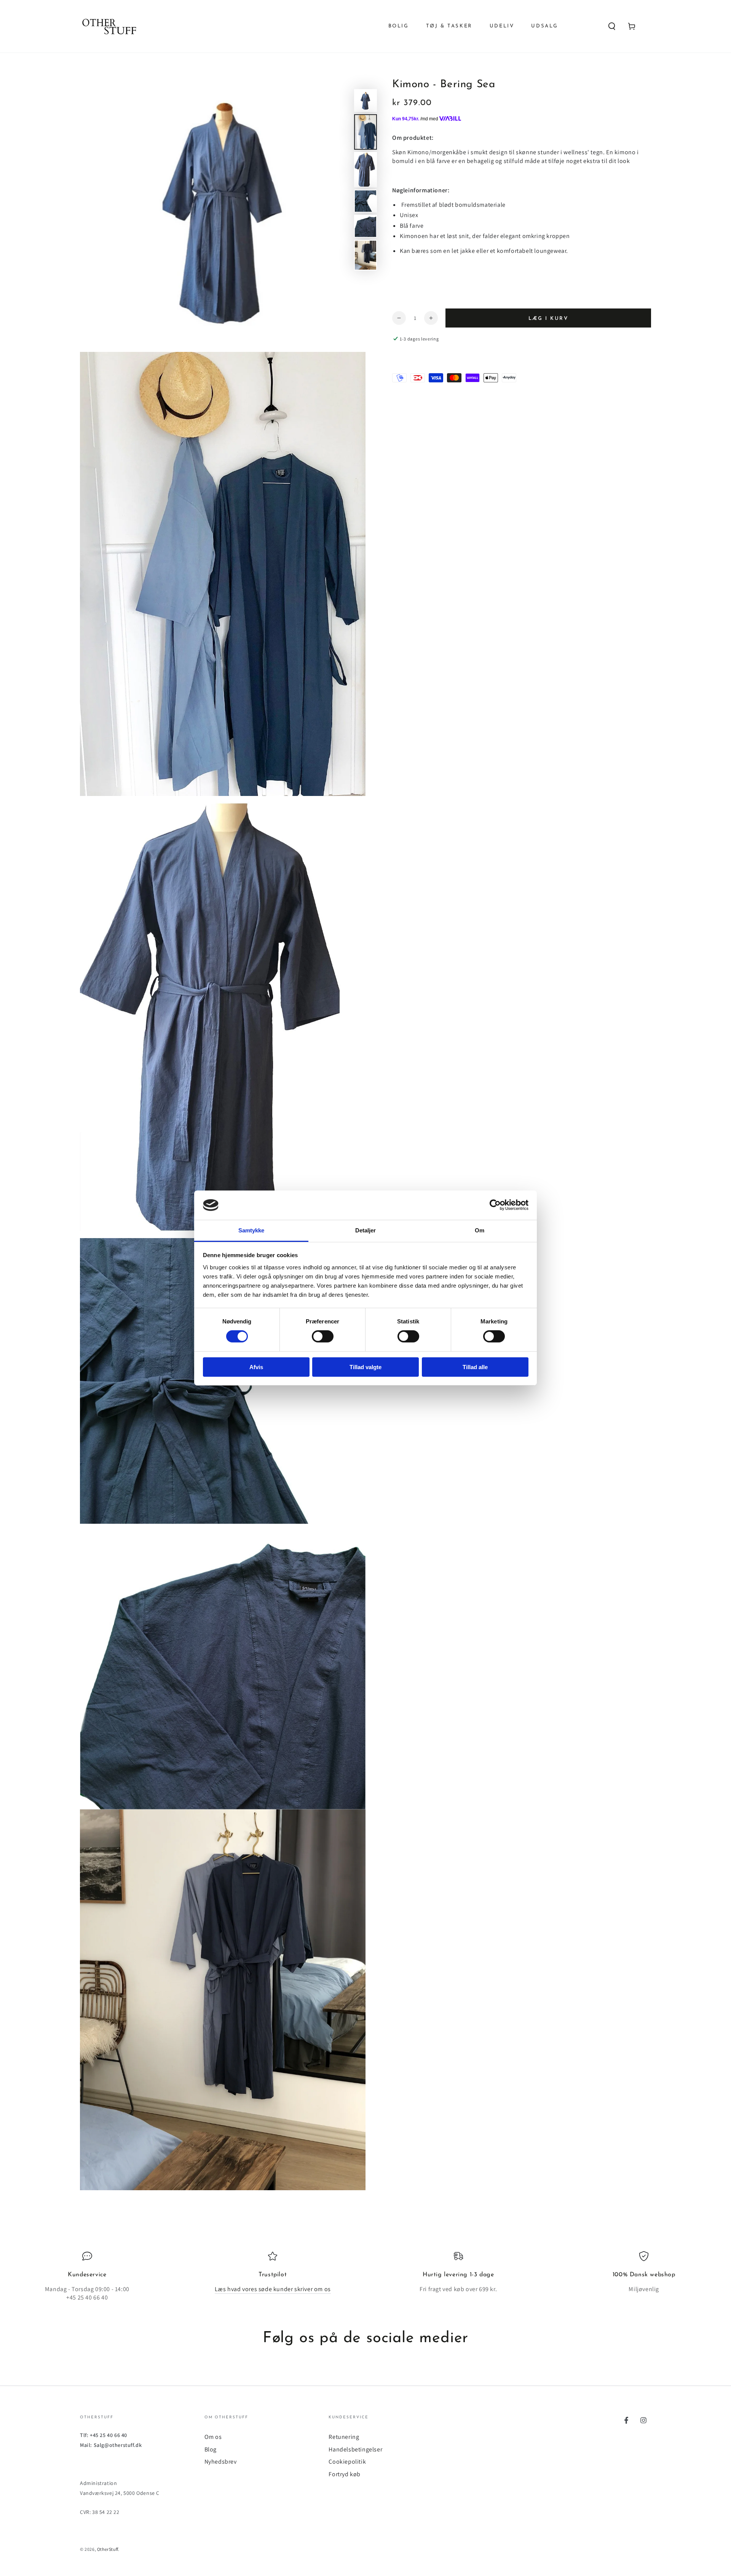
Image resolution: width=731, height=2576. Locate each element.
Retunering (344, 2437)
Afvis (256, 1367)
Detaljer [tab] (366, 1230)
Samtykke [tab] (251, 1230)
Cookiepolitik (347, 2462)
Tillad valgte (365, 1367)
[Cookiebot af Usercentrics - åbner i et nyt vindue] (495, 1205)
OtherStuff (108, 2549)
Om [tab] (480, 1230)
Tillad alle (475, 1367)
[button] (612, 26)
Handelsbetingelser (355, 2449)
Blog (211, 2449)
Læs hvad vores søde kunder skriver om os (273, 2289)
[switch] (323, 1336)
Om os (213, 2437)
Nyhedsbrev (221, 2462)
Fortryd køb (345, 2474)
